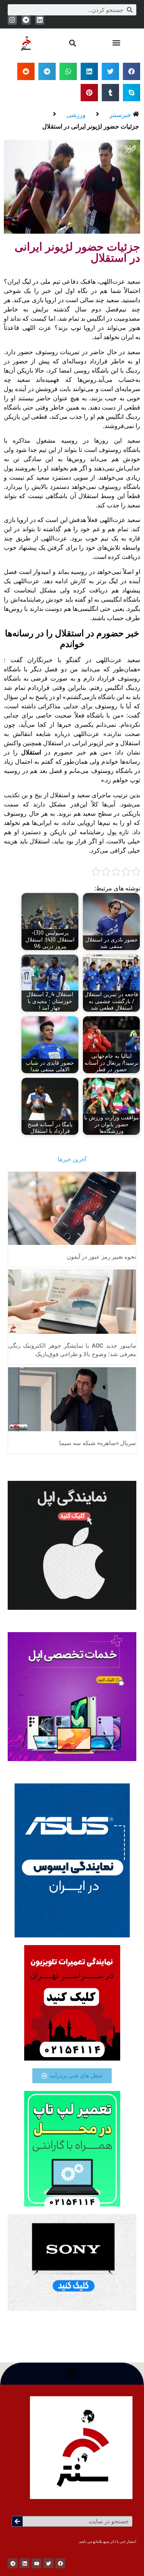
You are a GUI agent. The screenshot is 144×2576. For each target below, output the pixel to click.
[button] (116, 43)
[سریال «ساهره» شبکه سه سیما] (72, 1398)
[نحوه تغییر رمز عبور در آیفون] (72, 1208)
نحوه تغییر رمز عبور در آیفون (101, 1257)
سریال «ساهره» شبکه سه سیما (98, 1443)
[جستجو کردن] (17, 2521)
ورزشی (76, 115)
